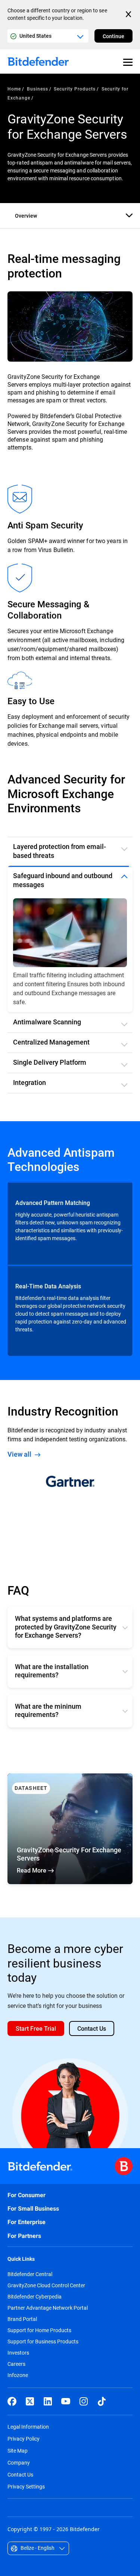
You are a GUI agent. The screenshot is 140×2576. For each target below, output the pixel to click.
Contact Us (20, 2483)
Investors (18, 2362)
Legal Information (28, 2436)
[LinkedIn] (48, 2410)
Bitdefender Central (30, 2283)
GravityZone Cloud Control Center (46, 2294)
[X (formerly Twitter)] (30, 2410)
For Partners (24, 2245)
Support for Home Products (39, 2339)
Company (19, 2471)
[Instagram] (84, 2410)
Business (38, 89)
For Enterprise (27, 2231)
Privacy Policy (24, 2448)
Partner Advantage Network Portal (48, 2317)
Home (14, 89)
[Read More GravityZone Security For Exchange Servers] (70, 1838)
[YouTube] (66, 2410)
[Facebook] (12, 2410)
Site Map (18, 2460)
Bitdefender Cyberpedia (35, 2306)
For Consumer (27, 2204)
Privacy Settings (26, 2495)
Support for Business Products (43, 2350)
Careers (16, 2373)
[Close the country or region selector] (129, 14)
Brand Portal (22, 2328)
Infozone (18, 2384)
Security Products (74, 89)
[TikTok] (102, 2410)
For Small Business (33, 2218)
